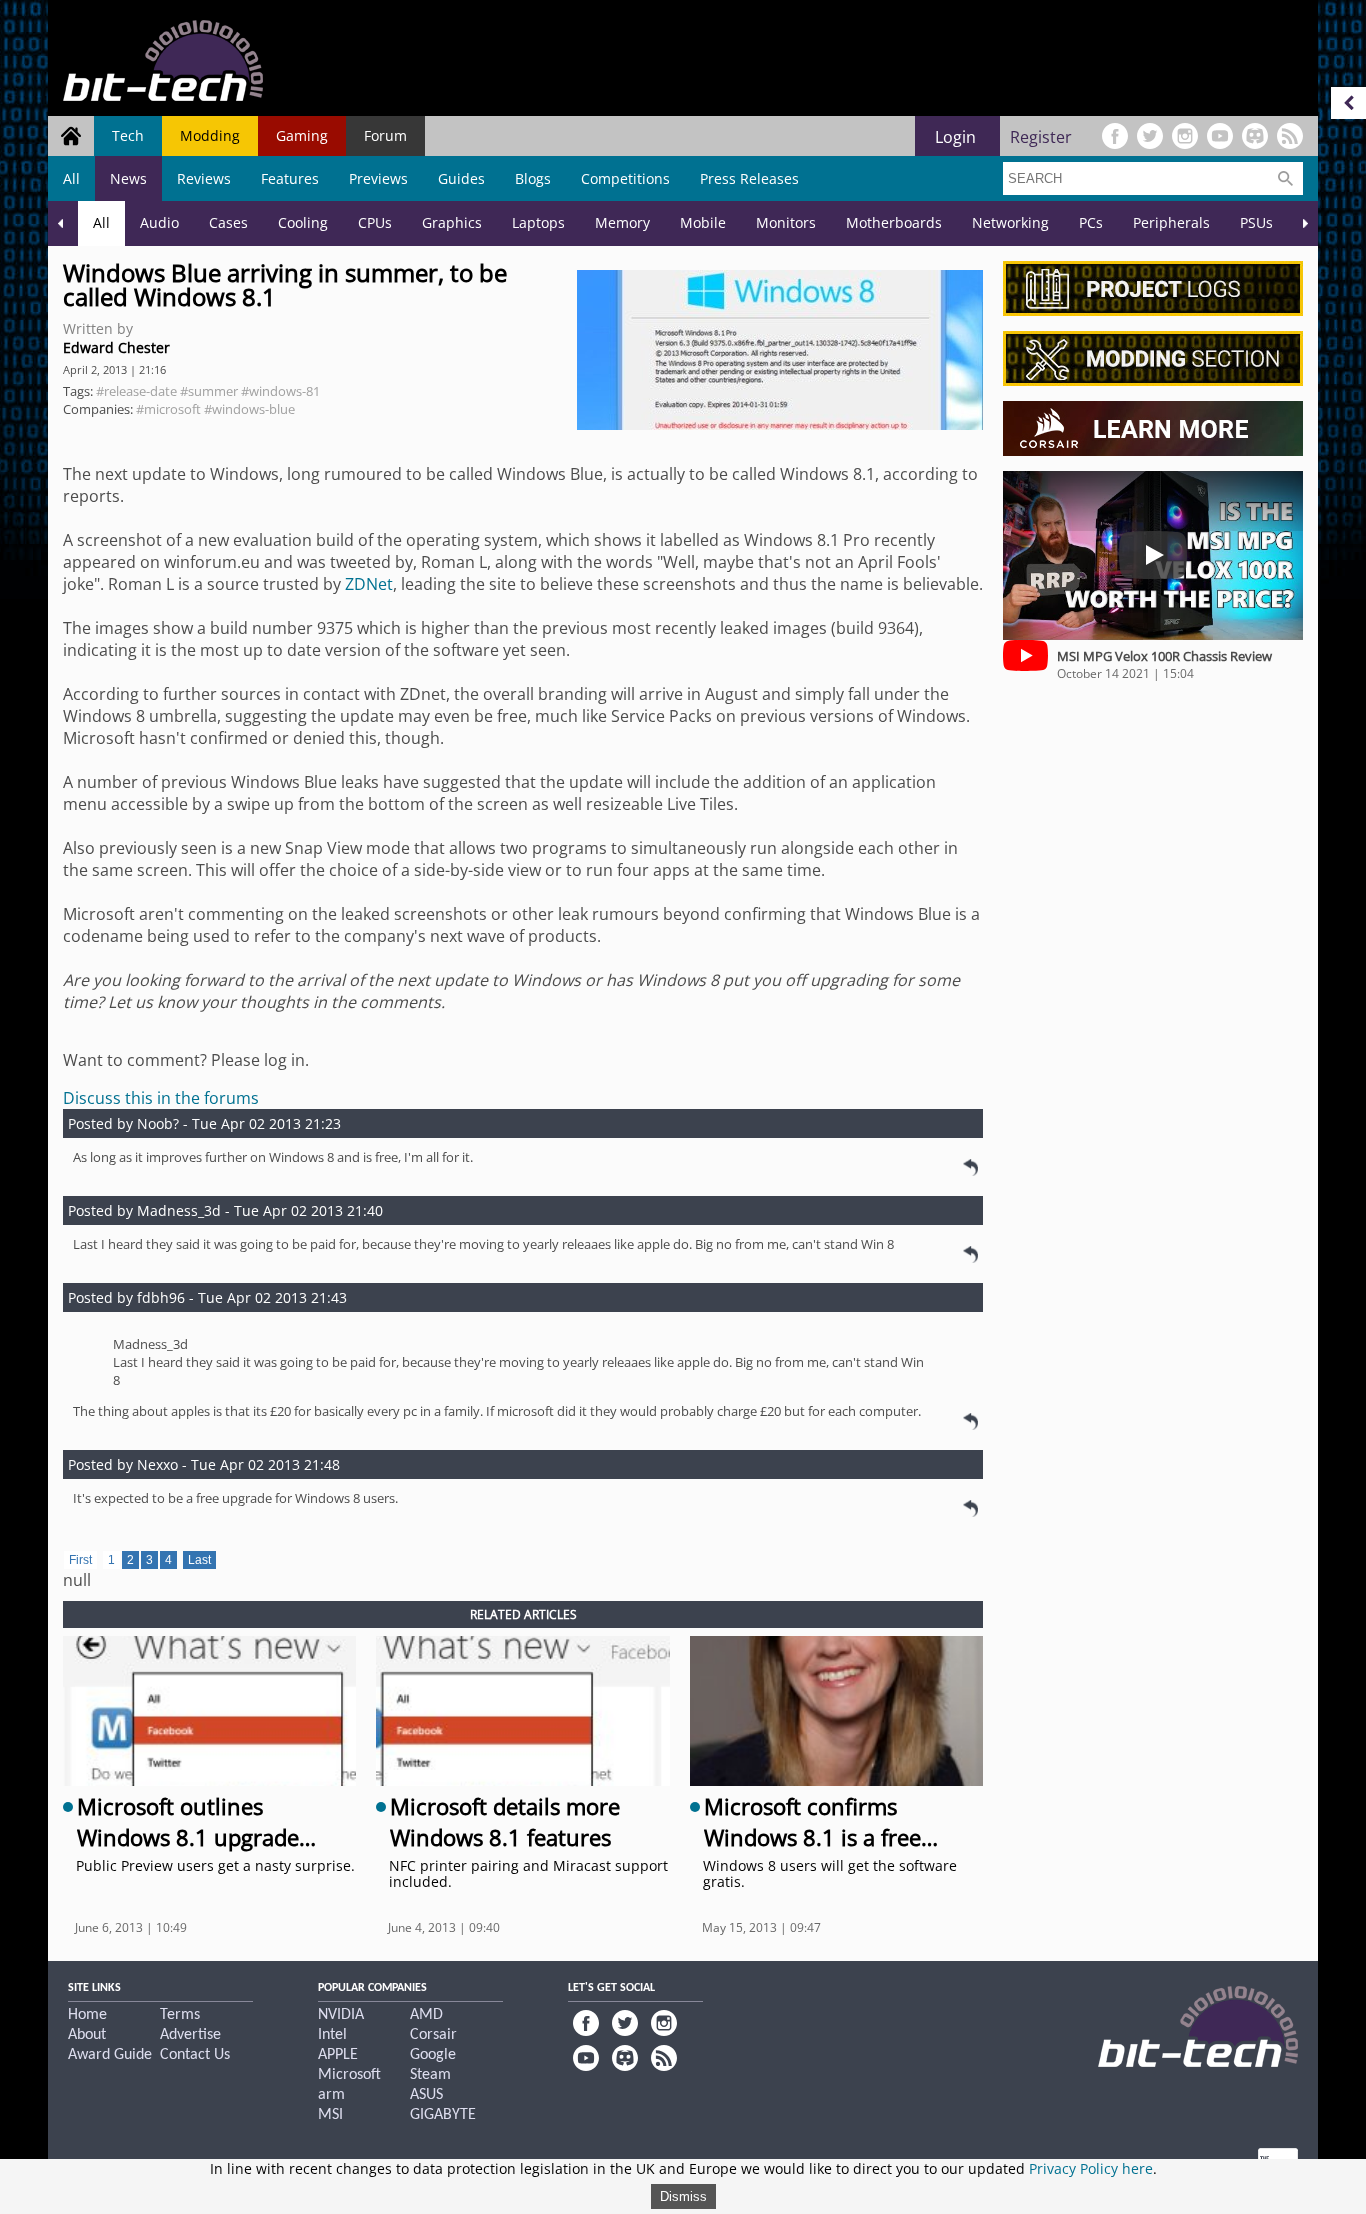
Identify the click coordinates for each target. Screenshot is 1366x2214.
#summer (209, 391)
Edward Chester (116, 347)
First (80, 1560)
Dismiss (683, 2196)
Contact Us (195, 2055)
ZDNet (369, 584)
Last (199, 1560)
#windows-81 (280, 391)
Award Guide (110, 2055)
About (87, 2035)
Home (87, 2015)
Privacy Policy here (1091, 2168)
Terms (180, 2015)
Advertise (190, 2035)
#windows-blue (249, 409)
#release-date (136, 391)
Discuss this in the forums (161, 1098)
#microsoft (168, 409)
